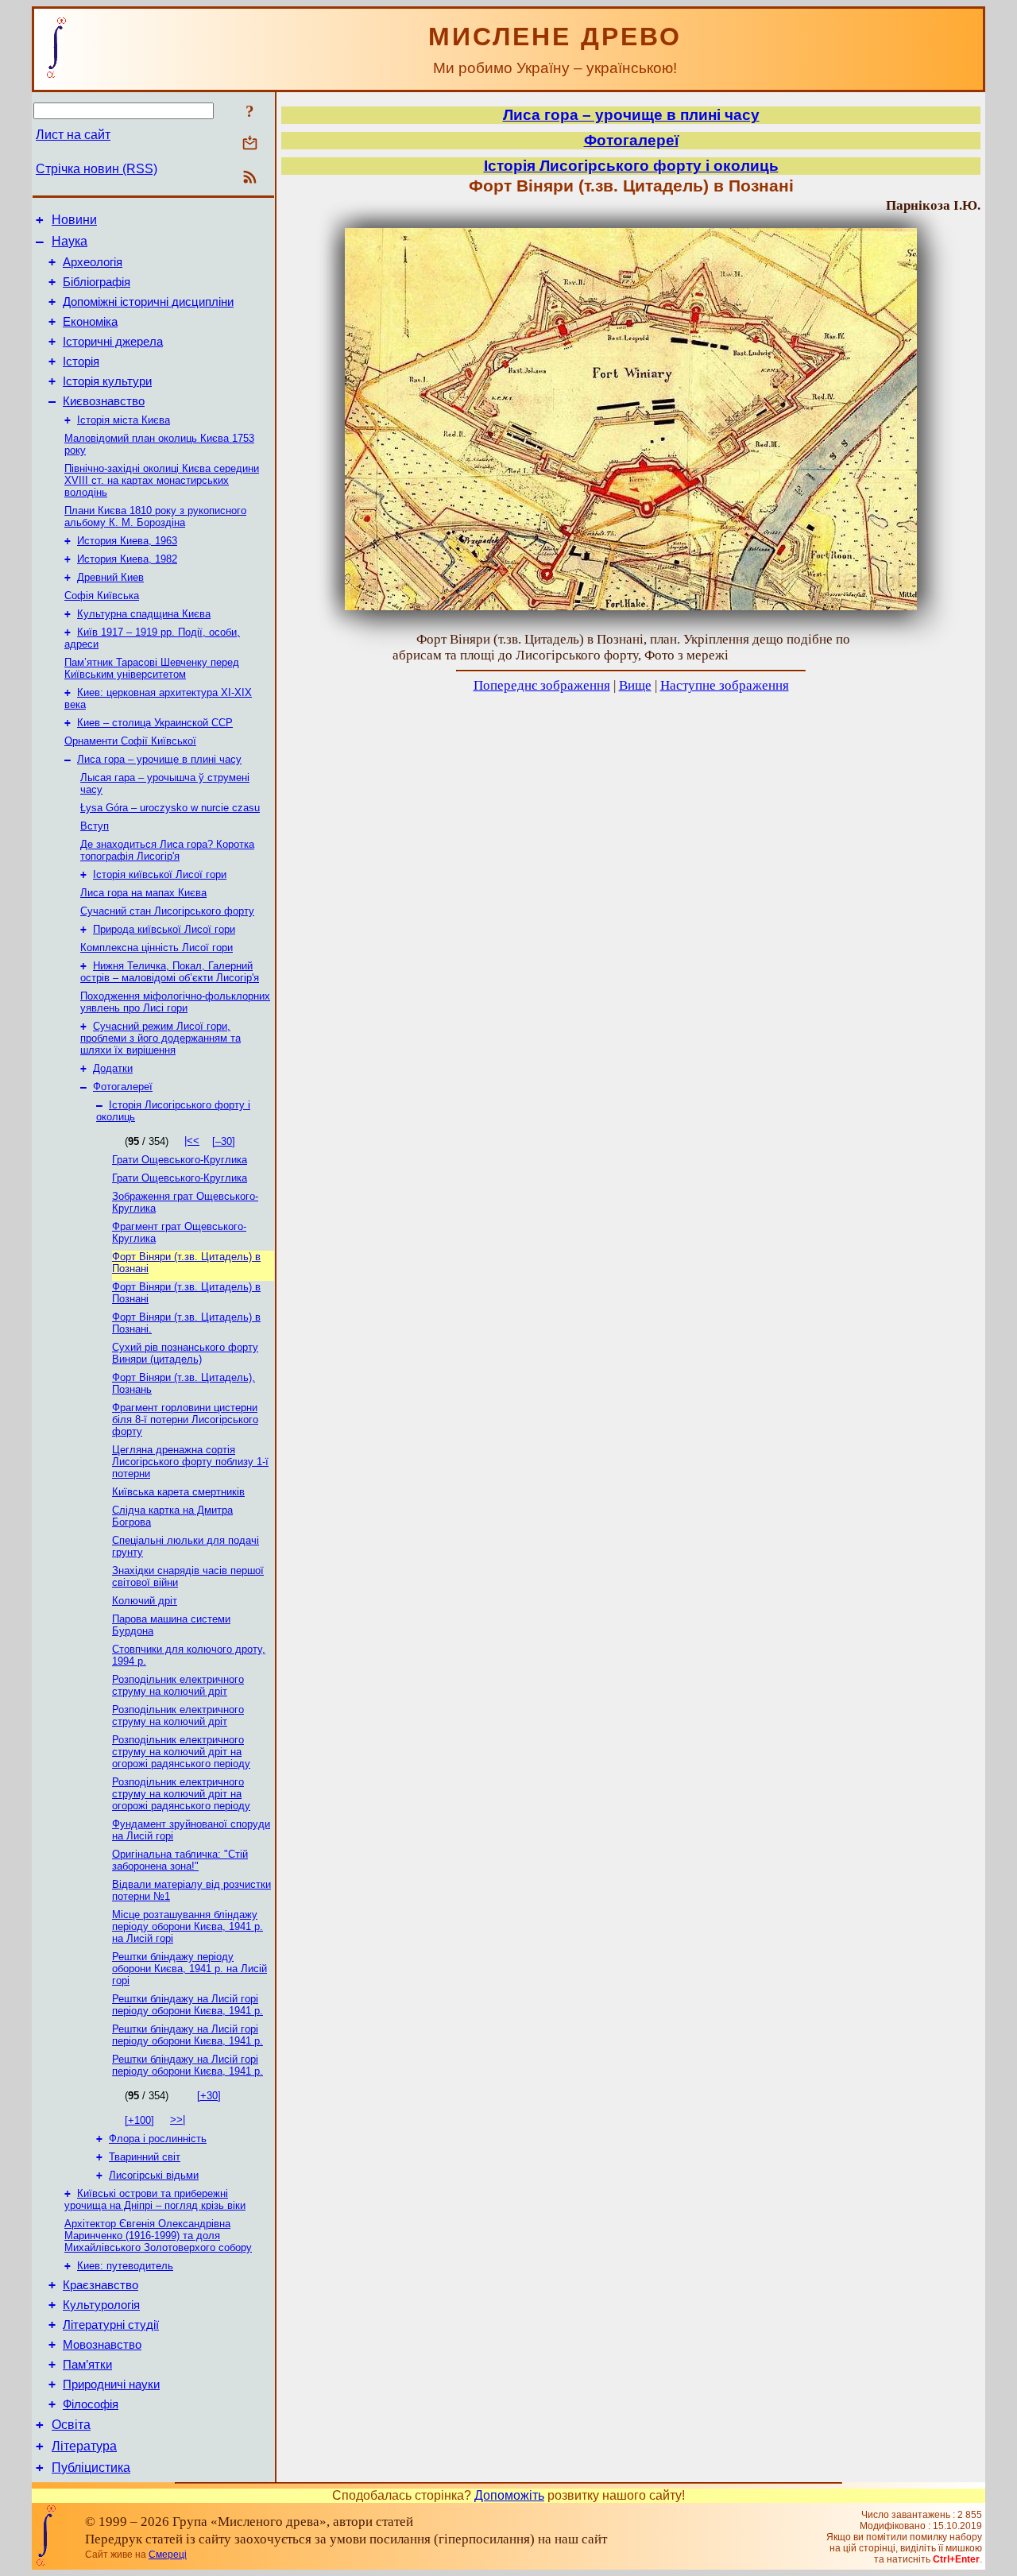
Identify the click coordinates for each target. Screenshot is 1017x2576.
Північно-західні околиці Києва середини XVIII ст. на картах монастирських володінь (162, 480)
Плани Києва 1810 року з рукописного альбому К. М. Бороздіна (155, 516)
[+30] (209, 2096)
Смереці (168, 2555)
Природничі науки (111, 2385)
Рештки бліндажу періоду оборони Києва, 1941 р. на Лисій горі (189, 1969)
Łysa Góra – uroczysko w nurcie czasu (170, 808)
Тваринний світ (145, 2157)
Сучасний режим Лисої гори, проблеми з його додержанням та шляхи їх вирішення (160, 1038)
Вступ (95, 826)
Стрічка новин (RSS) (97, 169)
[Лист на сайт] (250, 144)
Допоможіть (509, 2495)
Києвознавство (104, 401)
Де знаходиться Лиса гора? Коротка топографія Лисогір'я (167, 850)
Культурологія (101, 2305)
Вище (635, 685)
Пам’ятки (87, 2365)
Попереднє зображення (542, 685)
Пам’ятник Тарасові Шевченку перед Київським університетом (152, 668)
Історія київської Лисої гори (160, 874)
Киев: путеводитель (125, 2266)
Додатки (113, 1068)
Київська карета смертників (178, 1492)
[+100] (139, 2120)
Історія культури (107, 381)
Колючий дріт (145, 1601)
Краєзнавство (101, 2285)
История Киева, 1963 (127, 541)
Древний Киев (110, 577)
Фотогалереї (123, 1087)
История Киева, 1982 (127, 559)
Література (84, 2446)
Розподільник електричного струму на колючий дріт (178, 1685)
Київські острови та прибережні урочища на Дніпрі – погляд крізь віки (155, 2199)
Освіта (71, 2425)
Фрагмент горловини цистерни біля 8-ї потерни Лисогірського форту (185, 1420)
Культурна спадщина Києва (144, 614)
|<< (192, 1141)
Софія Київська (102, 596)
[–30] (224, 1141)
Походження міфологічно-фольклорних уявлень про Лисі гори (175, 1002)
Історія (81, 362)
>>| (178, 2120)
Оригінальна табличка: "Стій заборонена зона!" (180, 1860)
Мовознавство (102, 2345)
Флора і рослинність (158, 2139)
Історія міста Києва (124, 420)
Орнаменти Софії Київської (130, 741)
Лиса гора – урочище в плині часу (159, 759)
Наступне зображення (725, 685)
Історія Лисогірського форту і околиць (631, 166)
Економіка (90, 322)
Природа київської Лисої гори (164, 929)
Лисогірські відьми (154, 2175)
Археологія (93, 262)
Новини (74, 220)
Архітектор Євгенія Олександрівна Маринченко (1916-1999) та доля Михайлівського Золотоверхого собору (158, 2236)
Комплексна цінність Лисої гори (157, 948)
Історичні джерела (113, 342)
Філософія (91, 2404)
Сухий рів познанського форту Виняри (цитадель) (185, 1353)
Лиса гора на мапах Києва (143, 893)
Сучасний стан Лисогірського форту (167, 911)
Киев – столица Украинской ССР (155, 723)
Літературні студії (111, 2325)
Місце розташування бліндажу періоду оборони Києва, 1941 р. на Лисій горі (188, 1926)
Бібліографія (97, 282)
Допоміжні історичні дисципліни (148, 302)
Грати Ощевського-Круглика (180, 1160)
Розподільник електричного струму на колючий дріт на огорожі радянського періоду (181, 1752)
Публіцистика (91, 2468)
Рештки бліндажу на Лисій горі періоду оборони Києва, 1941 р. (188, 2005)
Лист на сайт (73, 135)
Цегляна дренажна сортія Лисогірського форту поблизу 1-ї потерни (190, 1462)
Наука (70, 241)
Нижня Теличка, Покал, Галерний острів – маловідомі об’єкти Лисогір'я (170, 972)
